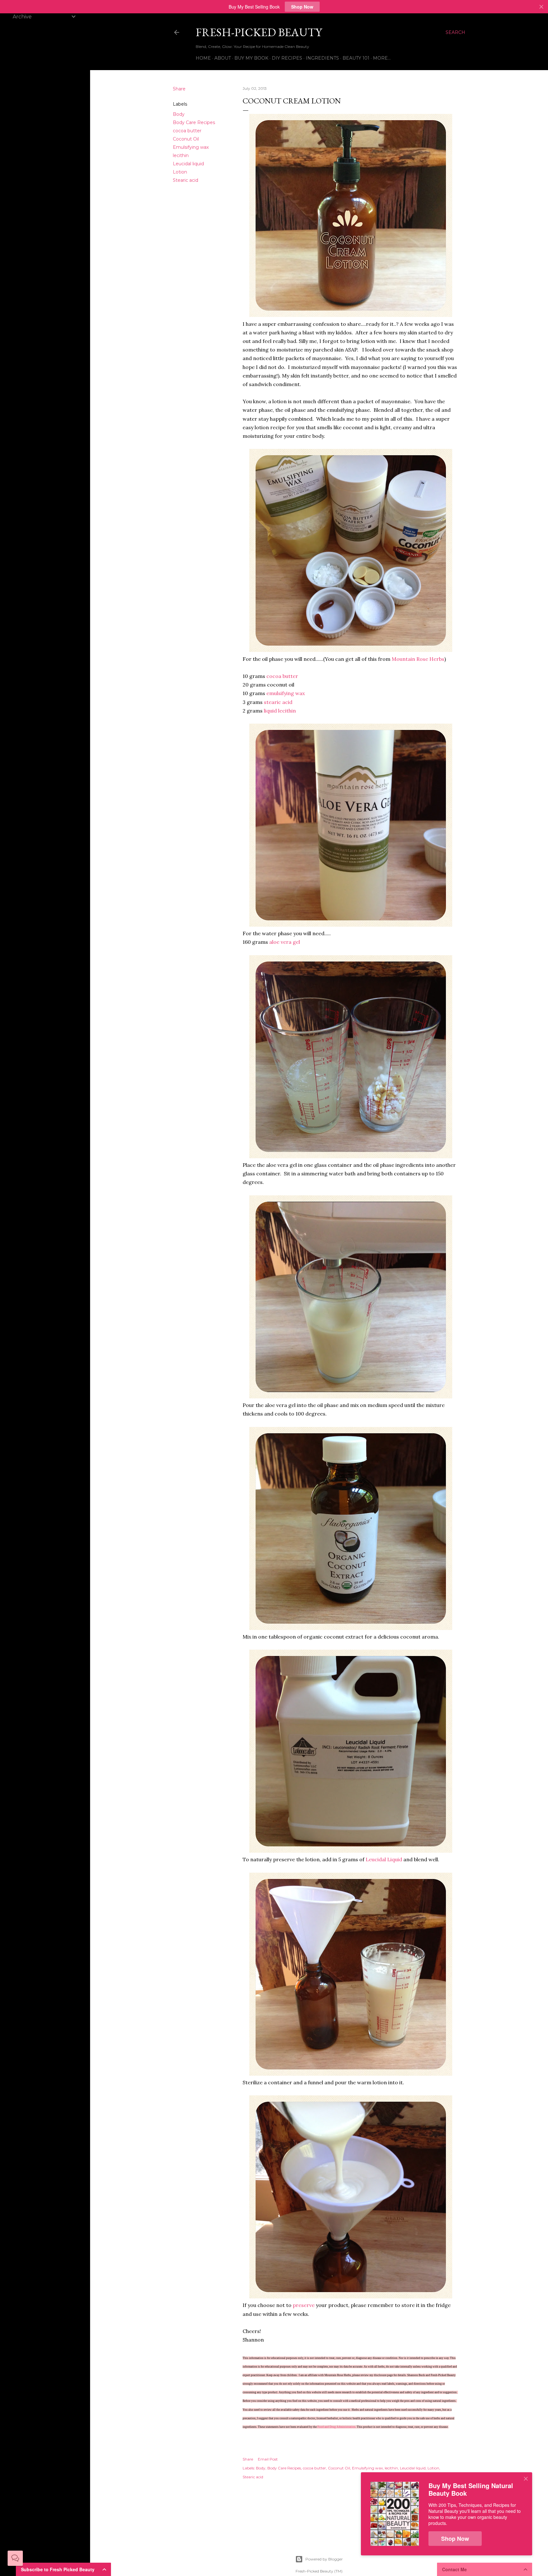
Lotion (180, 172)
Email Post (268, 2459)
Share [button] (179, 89)
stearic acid (278, 702)
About (223, 58)
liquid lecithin (279, 711)
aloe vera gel (284, 942)
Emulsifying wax (191, 147)
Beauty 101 (356, 58)
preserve (304, 2305)
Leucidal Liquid (384, 1859)
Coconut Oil (186, 139)
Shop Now (302, 7)
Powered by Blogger (324, 2559)
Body (179, 114)
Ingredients (322, 58)
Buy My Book (251, 58)
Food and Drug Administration (336, 2427)
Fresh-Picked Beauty (259, 32)
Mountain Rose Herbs (418, 659)
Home (203, 58)
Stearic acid (186, 180)
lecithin (181, 155)
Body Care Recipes (194, 122)
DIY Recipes (287, 58)
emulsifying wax (286, 693)
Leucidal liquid (188, 164)
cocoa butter (187, 131)
